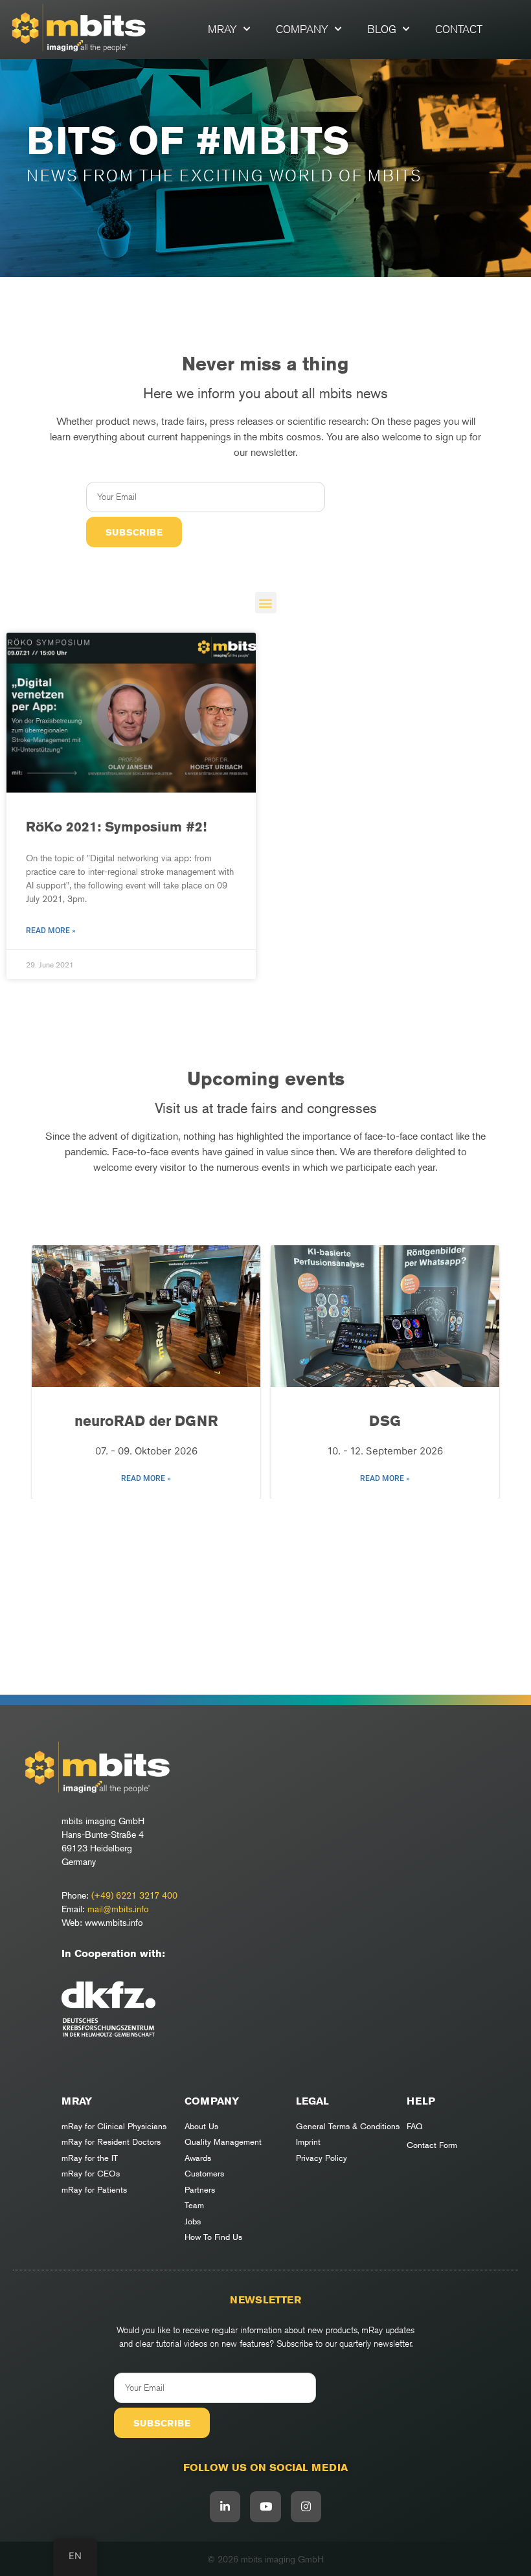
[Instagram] (306, 2507)
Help (421, 2101)
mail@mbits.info (118, 1909)
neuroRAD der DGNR (146, 1421)
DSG (385, 1421)
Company (302, 29)
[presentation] (49, 1374)
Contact (459, 29)
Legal (312, 2101)
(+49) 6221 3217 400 (134, 1895)
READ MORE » (146, 1478)
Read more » (51, 931)
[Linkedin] (225, 2507)
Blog (382, 29)
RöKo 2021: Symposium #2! (116, 827)
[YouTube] (265, 2507)
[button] (266, 603)
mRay (222, 29)
